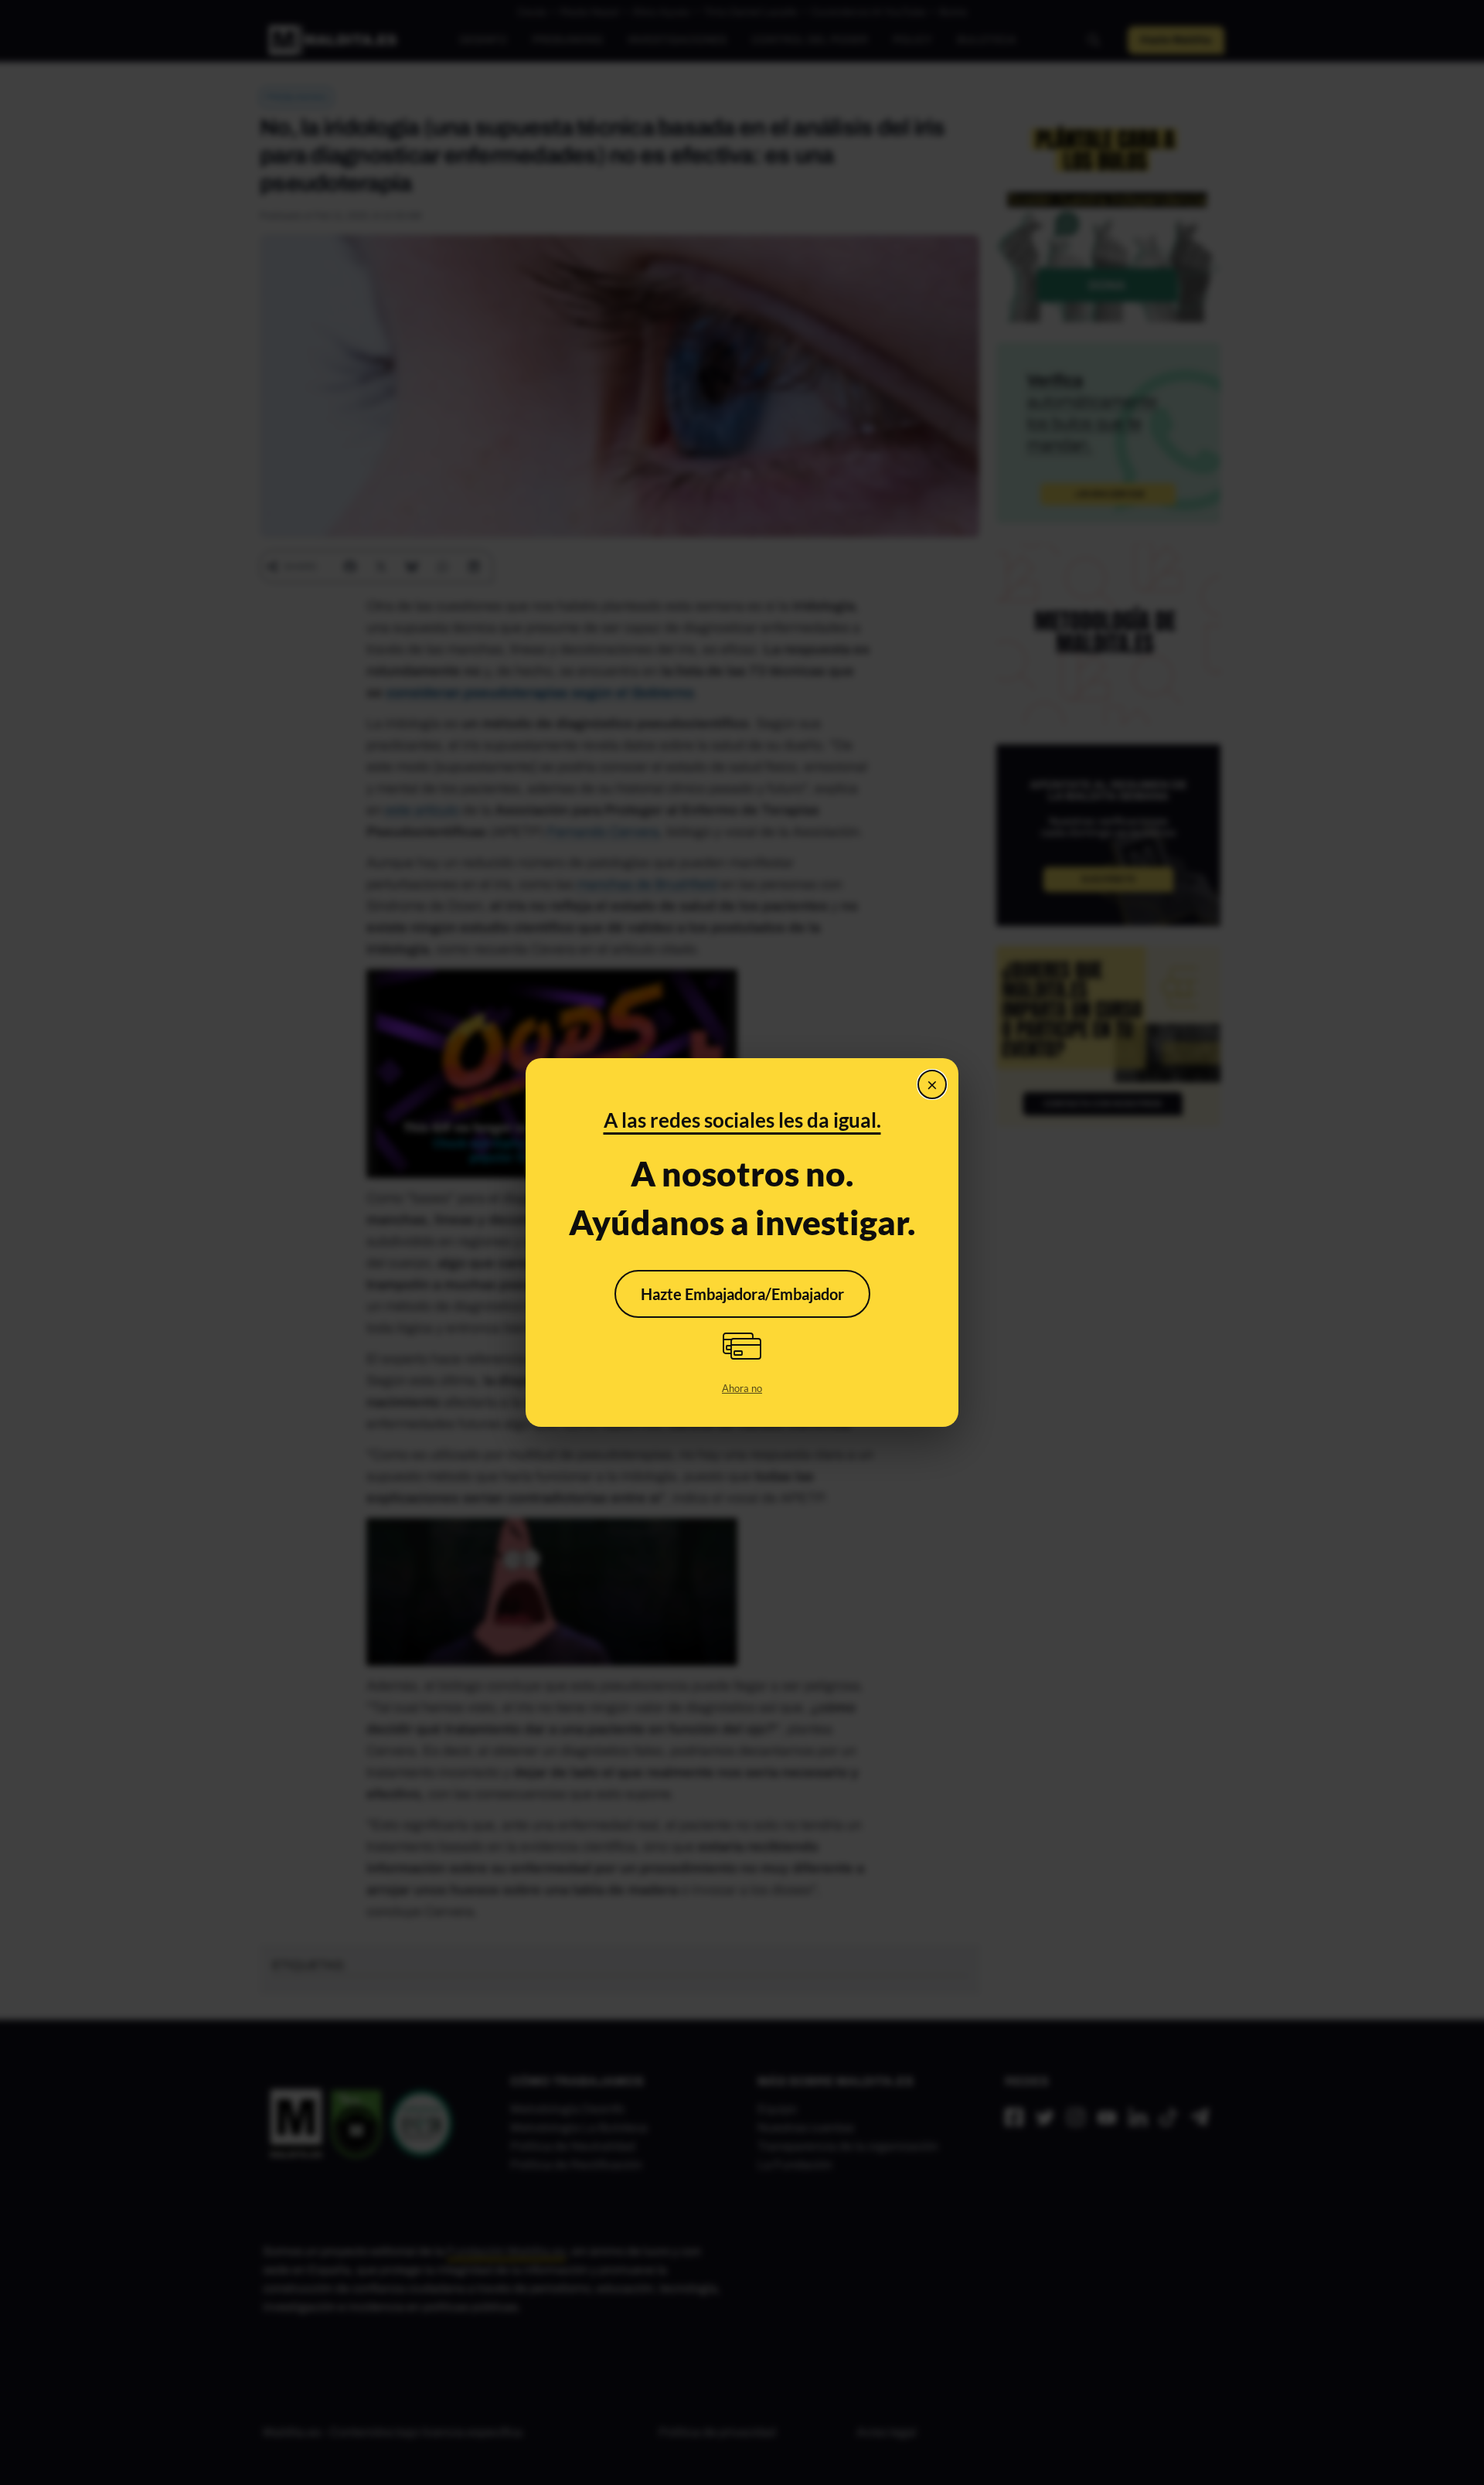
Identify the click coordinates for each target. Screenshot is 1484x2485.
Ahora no (742, 1388)
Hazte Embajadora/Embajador (742, 1294)
